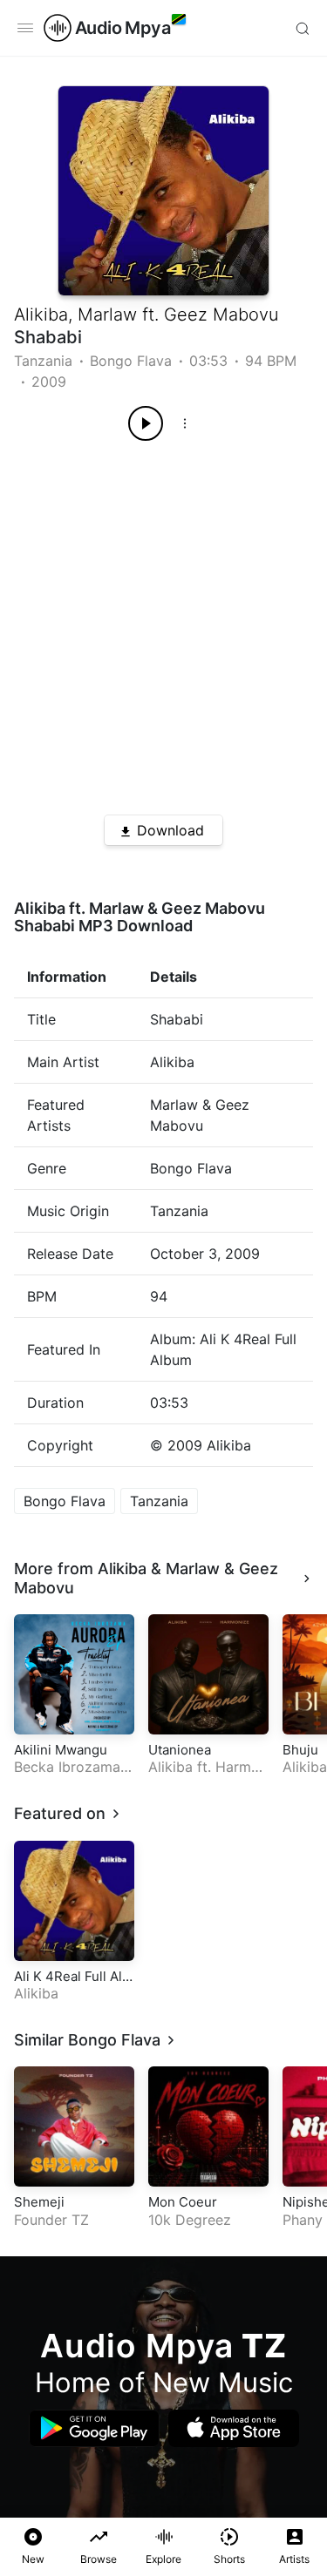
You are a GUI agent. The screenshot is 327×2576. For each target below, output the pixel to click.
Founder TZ (51, 2220)
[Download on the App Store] (234, 2428)
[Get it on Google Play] (94, 2428)
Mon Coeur (183, 2202)
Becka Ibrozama (67, 1767)
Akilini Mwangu (61, 1750)
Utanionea (180, 1750)
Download (170, 830)
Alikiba (41, 314)
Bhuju (300, 1750)
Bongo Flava (131, 361)
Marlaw (107, 314)
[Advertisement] (163, 622)
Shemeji (39, 2202)
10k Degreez (190, 2220)
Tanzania (43, 361)
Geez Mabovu (221, 314)
